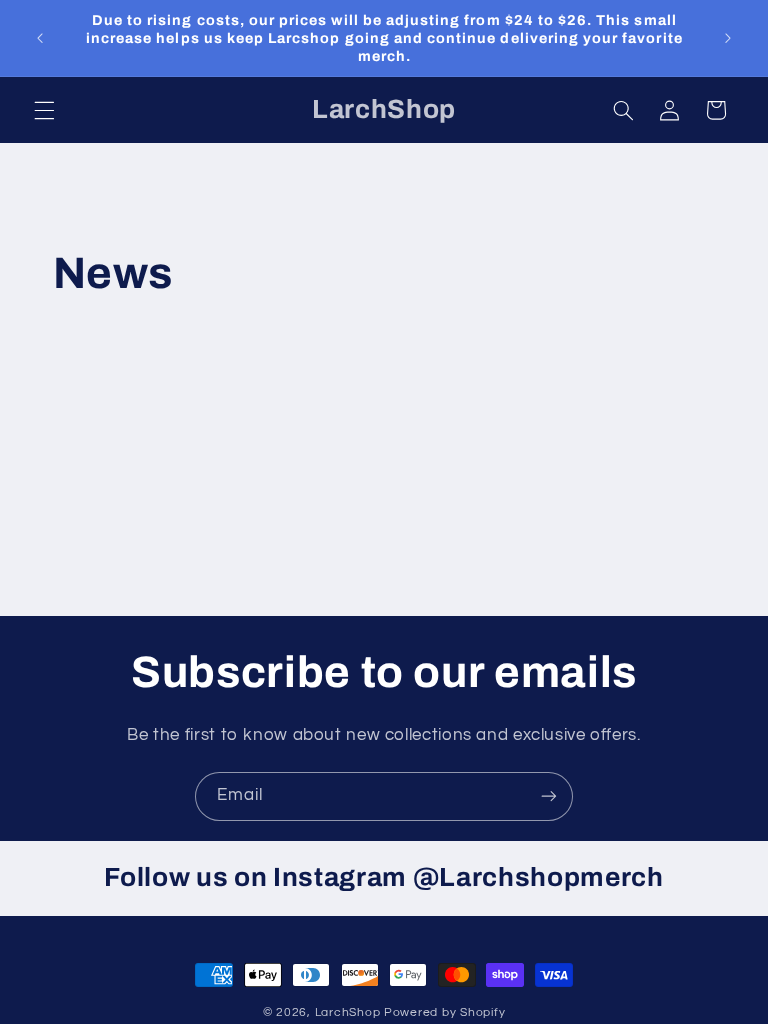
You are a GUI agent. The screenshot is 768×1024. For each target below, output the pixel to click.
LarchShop (348, 1012)
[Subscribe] (549, 796)
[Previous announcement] (40, 38)
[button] (44, 110)
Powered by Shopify (444, 1012)
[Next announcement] (728, 38)
